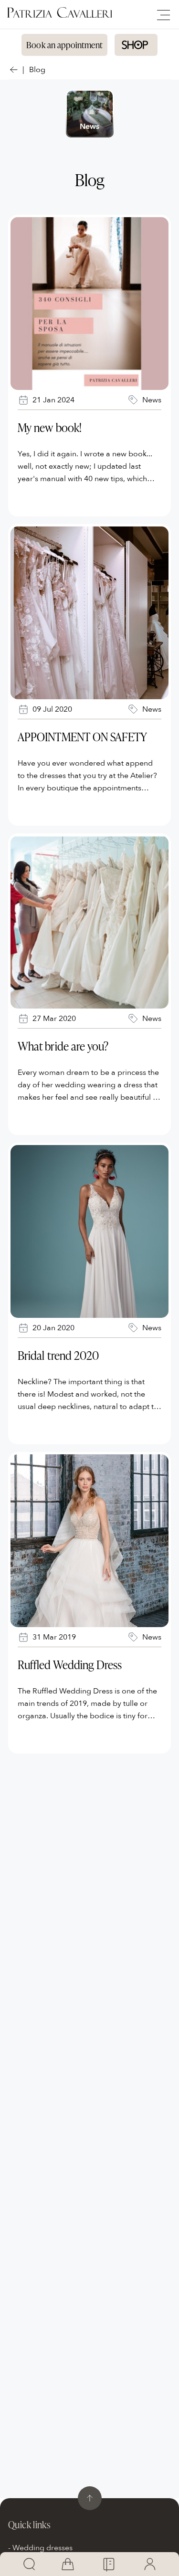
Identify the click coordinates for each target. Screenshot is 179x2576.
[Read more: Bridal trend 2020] (89, 1231)
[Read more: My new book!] (89, 304)
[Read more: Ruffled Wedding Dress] (89, 1541)
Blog (37, 70)
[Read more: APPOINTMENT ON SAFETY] (89, 613)
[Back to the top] (90, 2498)
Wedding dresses (42, 2548)
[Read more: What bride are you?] (89, 922)
